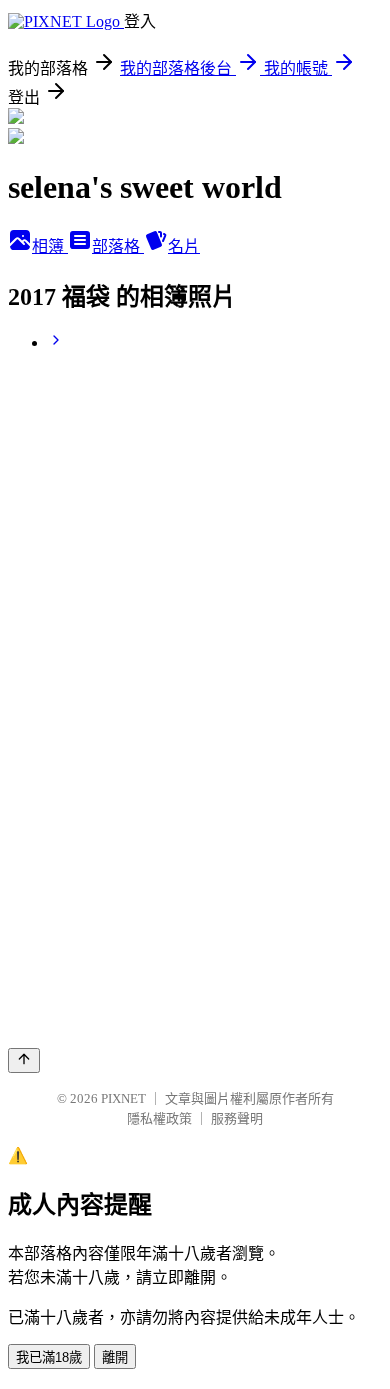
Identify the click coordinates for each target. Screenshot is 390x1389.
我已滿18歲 (49, 1357)
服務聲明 (237, 1118)
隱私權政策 (159, 1118)
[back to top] (24, 1060)
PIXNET (123, 1098)
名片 (184, 246)
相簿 (50, 246)
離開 (115, 1357)
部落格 (118, 246)
